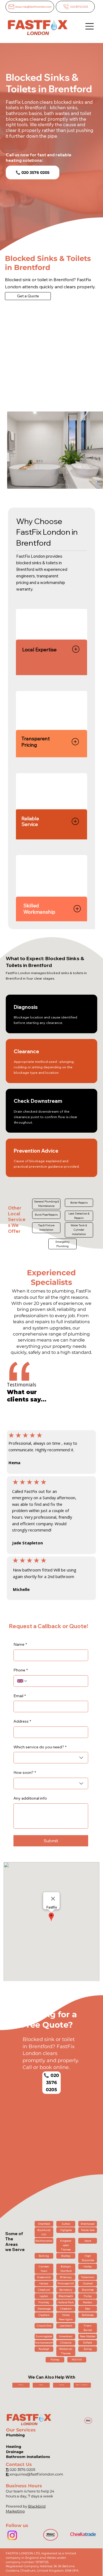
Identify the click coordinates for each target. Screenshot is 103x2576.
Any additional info (30, 1798)
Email (20, 1696)
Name (20, 1644)
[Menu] (90, 26)
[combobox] (51, 1758)
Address (22, 1721)
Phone (21, 1670)
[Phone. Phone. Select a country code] (22, 1681)
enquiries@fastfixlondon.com (37, 2474)
